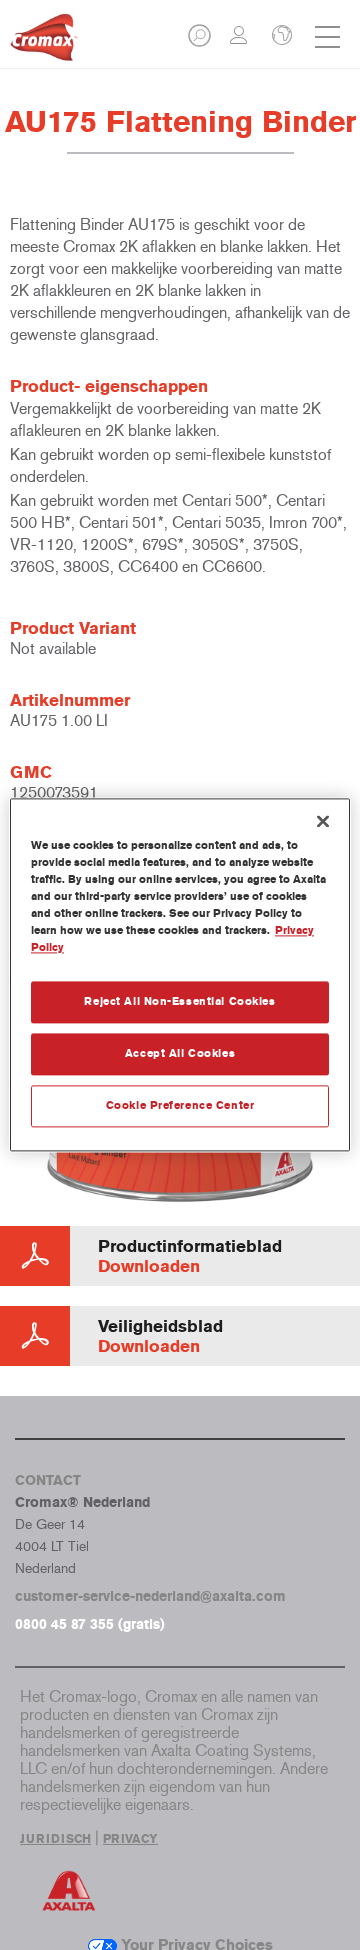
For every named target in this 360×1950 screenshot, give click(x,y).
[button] (201, 41)
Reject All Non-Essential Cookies (179, 1002)
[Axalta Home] (44, 45)
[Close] (323, 821)
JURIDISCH (55, 1839)
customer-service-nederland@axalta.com (150, 1596)
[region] (180, 974)
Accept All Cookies (180, 1054)
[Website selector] (280, 37)
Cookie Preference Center (180, 1106)
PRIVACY (130, 1839)
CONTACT (48, 1480)
